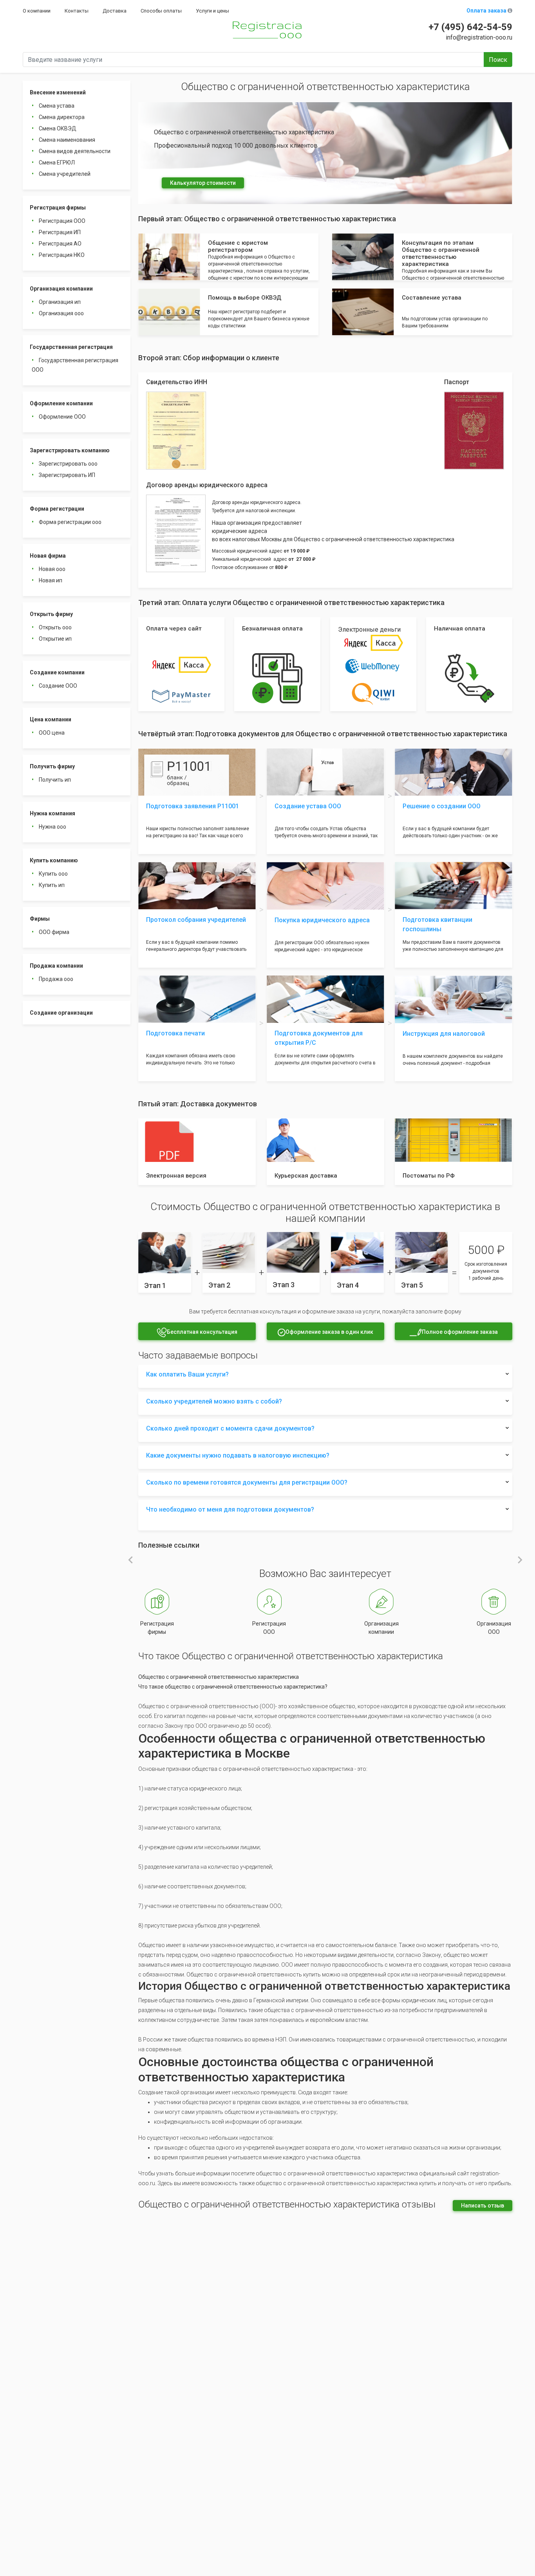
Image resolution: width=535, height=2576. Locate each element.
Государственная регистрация (71, 347)
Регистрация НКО (62, 255)
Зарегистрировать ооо (68, 464)
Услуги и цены (212, 11)
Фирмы (40, 919)
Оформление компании (61, 403)
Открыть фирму (51, 614)
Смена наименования (67, 140)
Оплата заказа (487, 11)
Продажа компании (56, 966)
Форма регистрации (57, 509)
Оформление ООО (62, 417)
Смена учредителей (65, 174)
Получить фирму (52, 766)
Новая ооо (52, 569)
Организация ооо (61, 313)
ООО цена (52, 733)
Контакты (77, 11)
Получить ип (55, 780)
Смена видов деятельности (75, 151)
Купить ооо (53, 874)
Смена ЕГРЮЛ (57, 163)
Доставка (115, 11)
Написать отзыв (483, 2206)
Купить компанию (54, 860)
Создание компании (57, 672)
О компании (37, 11)
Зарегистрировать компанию (70, 450)
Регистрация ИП (60, 232)
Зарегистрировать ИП (67, 475)
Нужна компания (52, 813)
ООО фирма (54, 932)
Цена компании (51, 719)
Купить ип (52, 885)
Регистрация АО (60, 244)
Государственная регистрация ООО (75, 365)
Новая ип (51, 580)
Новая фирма (48, 556)
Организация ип (60, 302)
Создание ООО (58, 686)
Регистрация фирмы (58, 208)
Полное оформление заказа (460, 1332)
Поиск (498, 60)
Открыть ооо (55, 627)
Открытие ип (55, 639)
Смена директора (62, 117)
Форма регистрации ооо (70, 522)
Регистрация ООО (62, 221)
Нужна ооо (52, 827)
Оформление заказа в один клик (329, 1332)
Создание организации (61, 1013)
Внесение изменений (58, 92)
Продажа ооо (56, 979)
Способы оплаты (161, 11)
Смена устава (57, 106)
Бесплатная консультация (202, 1332)
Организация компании (61, 289)
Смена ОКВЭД (58, 128)
